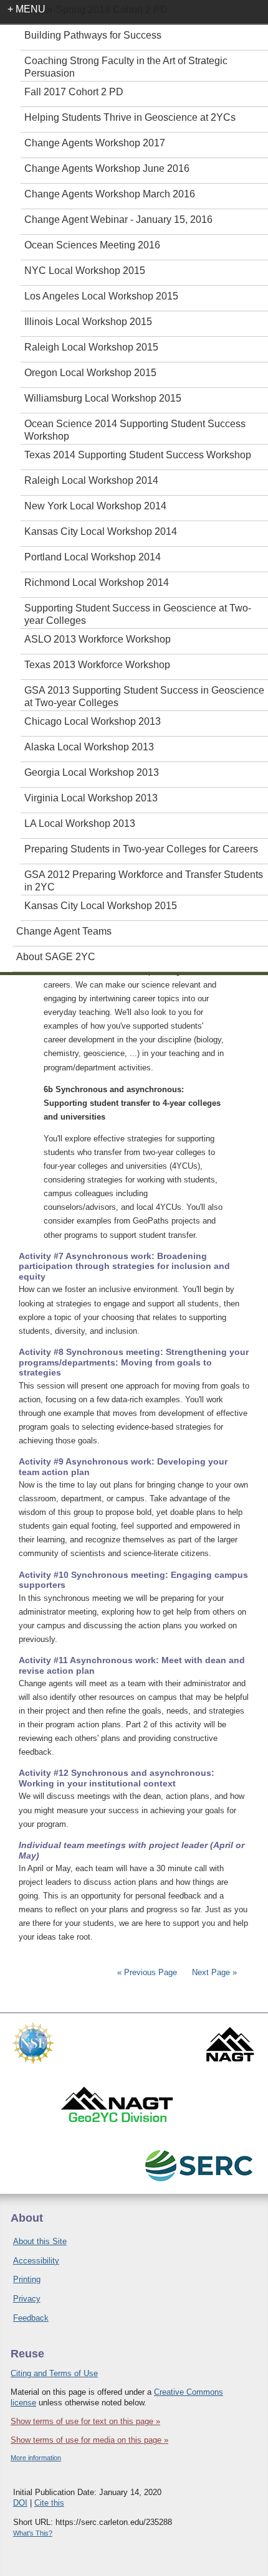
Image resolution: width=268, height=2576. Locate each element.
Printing (27, 2279)
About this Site (40, 2241)
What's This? (33, 2533)
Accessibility (36, 2261)
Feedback (31, 2318)
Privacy (27, 2299)
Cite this (49, 2503)
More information (36, 2458)
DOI (20, 2503)
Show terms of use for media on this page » (89, 2440)
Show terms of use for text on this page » (85, 2421)
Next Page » (213, 1972)
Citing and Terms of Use (54, 2373)
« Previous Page (147, 1972)
